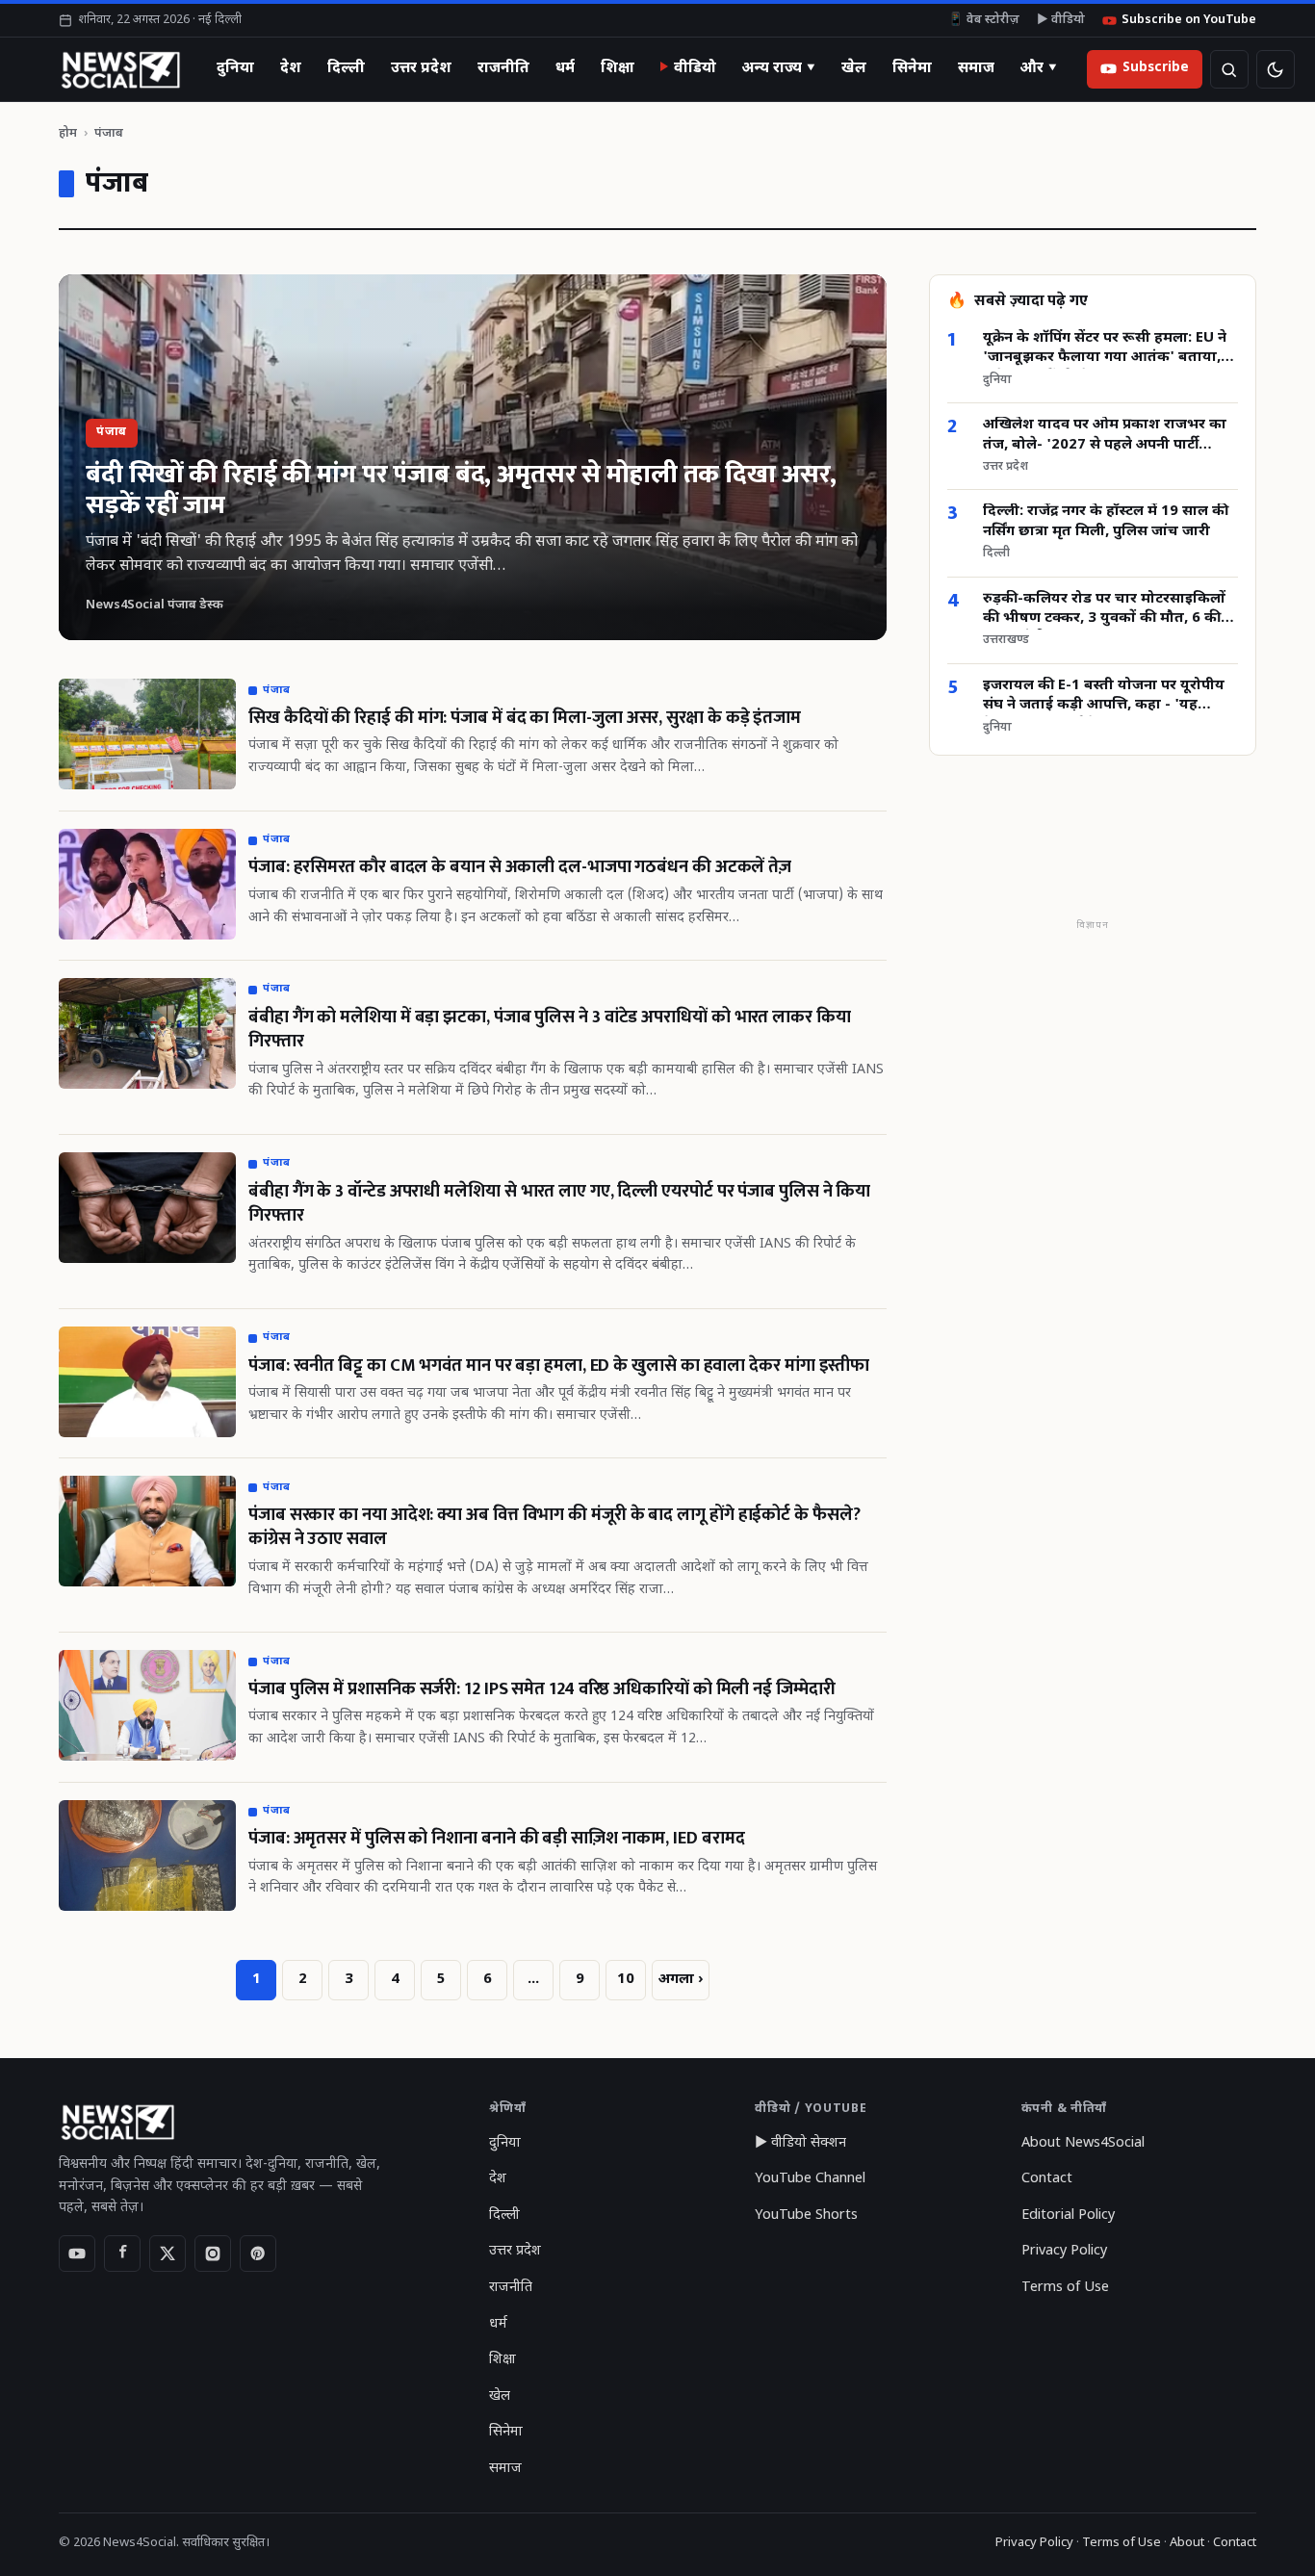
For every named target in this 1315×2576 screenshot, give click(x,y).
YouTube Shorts (806, 2215)
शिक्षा (618, 68)
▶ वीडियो (1061, 20)
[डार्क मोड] (1276, 69)
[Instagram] (213, 2254)
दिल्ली (346, 68)
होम (68, 133)
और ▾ (1039, 68)
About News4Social (1083, 2143)
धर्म (565, 68)
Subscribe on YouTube (1189, 20)
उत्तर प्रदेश (421, 68)
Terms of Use (1065, 2288)
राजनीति (503, 68)
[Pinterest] (258, 2254)
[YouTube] (77, 2254)
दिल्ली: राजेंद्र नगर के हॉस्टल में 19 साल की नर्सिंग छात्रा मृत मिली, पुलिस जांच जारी (1106, 522)
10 (626, 1980)
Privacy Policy (1064, 2251)
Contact (1047, 2179)
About (1187, 2543)
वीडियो (695, 68)
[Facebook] (122, 2254)
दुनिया (235, 68)
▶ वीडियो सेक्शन (800, 2143)
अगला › (681, 1980)
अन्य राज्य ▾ (779, 68)
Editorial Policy (1068, 2215)
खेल (854, 68)
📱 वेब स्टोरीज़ (984, 20)
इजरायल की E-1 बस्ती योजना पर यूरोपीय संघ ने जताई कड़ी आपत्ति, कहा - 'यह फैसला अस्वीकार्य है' (1104, 696)
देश (291, 68)
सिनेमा (912, 68)
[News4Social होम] (120, 69)
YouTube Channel (810, 2179)
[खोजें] (1229, 69)
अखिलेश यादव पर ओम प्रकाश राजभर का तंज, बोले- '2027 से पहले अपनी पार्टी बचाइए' (1105, 437)
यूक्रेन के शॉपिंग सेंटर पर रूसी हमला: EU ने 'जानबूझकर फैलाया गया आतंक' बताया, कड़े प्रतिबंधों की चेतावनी (1105, 349)
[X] (168, 2254)
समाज (976, 68)
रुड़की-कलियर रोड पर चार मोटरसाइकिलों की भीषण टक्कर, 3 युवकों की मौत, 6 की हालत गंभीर (1104, 610)
